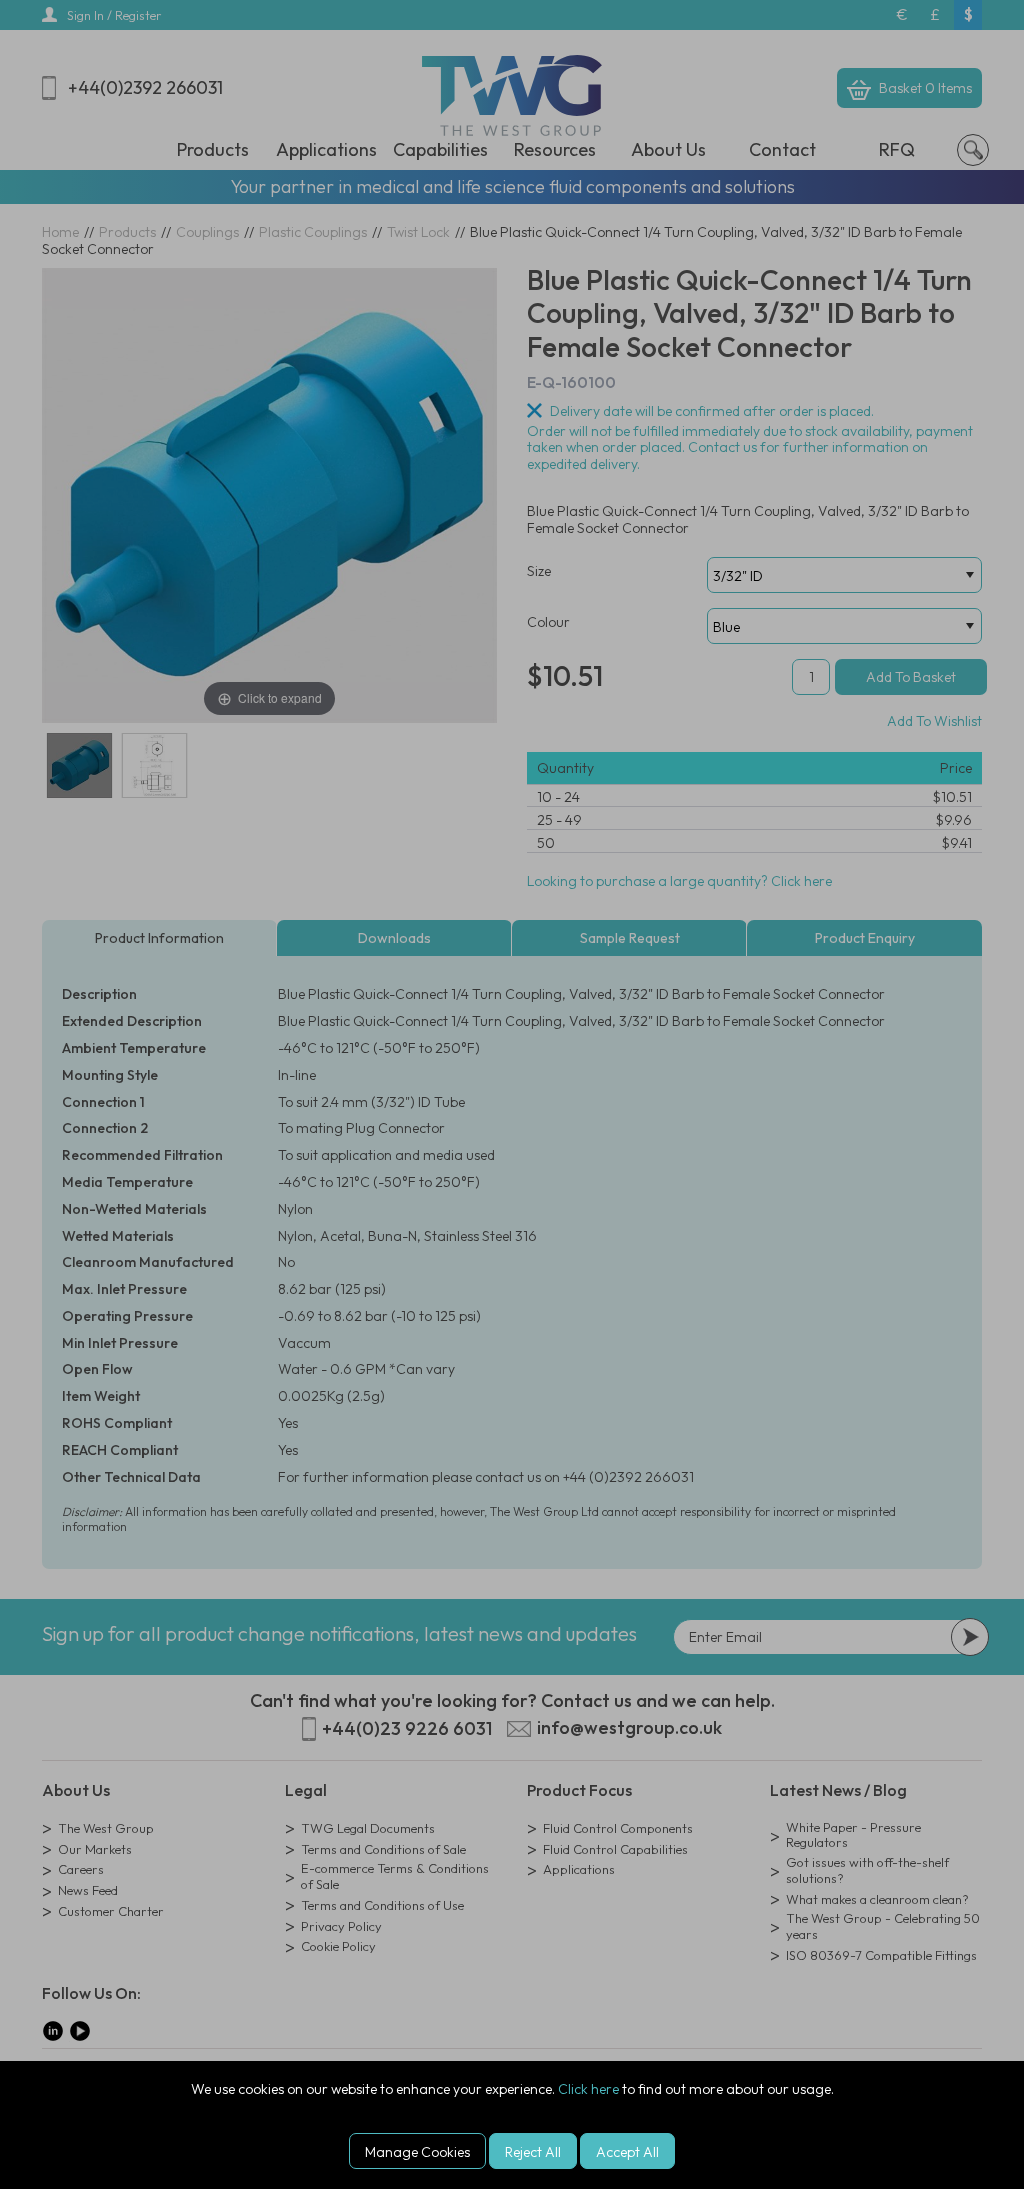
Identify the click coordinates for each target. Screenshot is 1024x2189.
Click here (588, 2089)
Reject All (533, 2152)
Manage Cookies (417, 2152)
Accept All (627, 2152)
